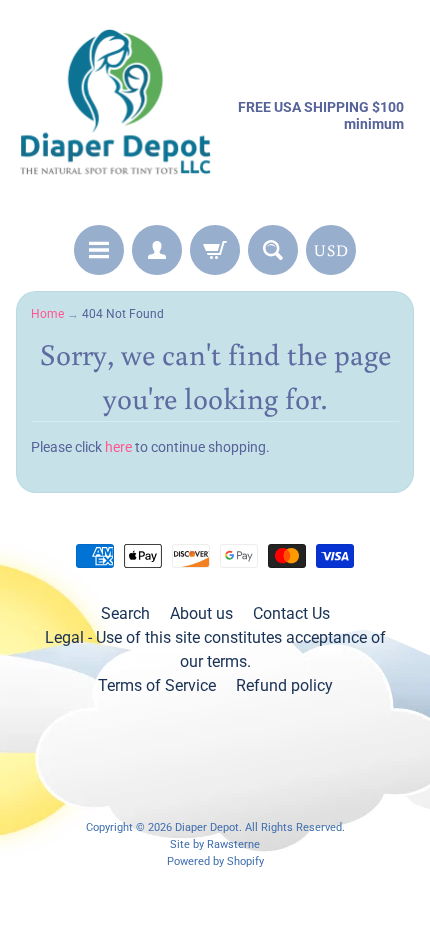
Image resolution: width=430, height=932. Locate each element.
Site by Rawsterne (215, 844)
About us (201, 613)
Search (125, 613)
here (118, 447)
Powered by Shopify (215, 861)
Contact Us (291, 613)
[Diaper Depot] (115, 115)
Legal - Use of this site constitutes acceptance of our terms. (215, 649)
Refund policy (284, 685)
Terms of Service (157, 685)
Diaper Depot (207, 827)
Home (47, 314)
